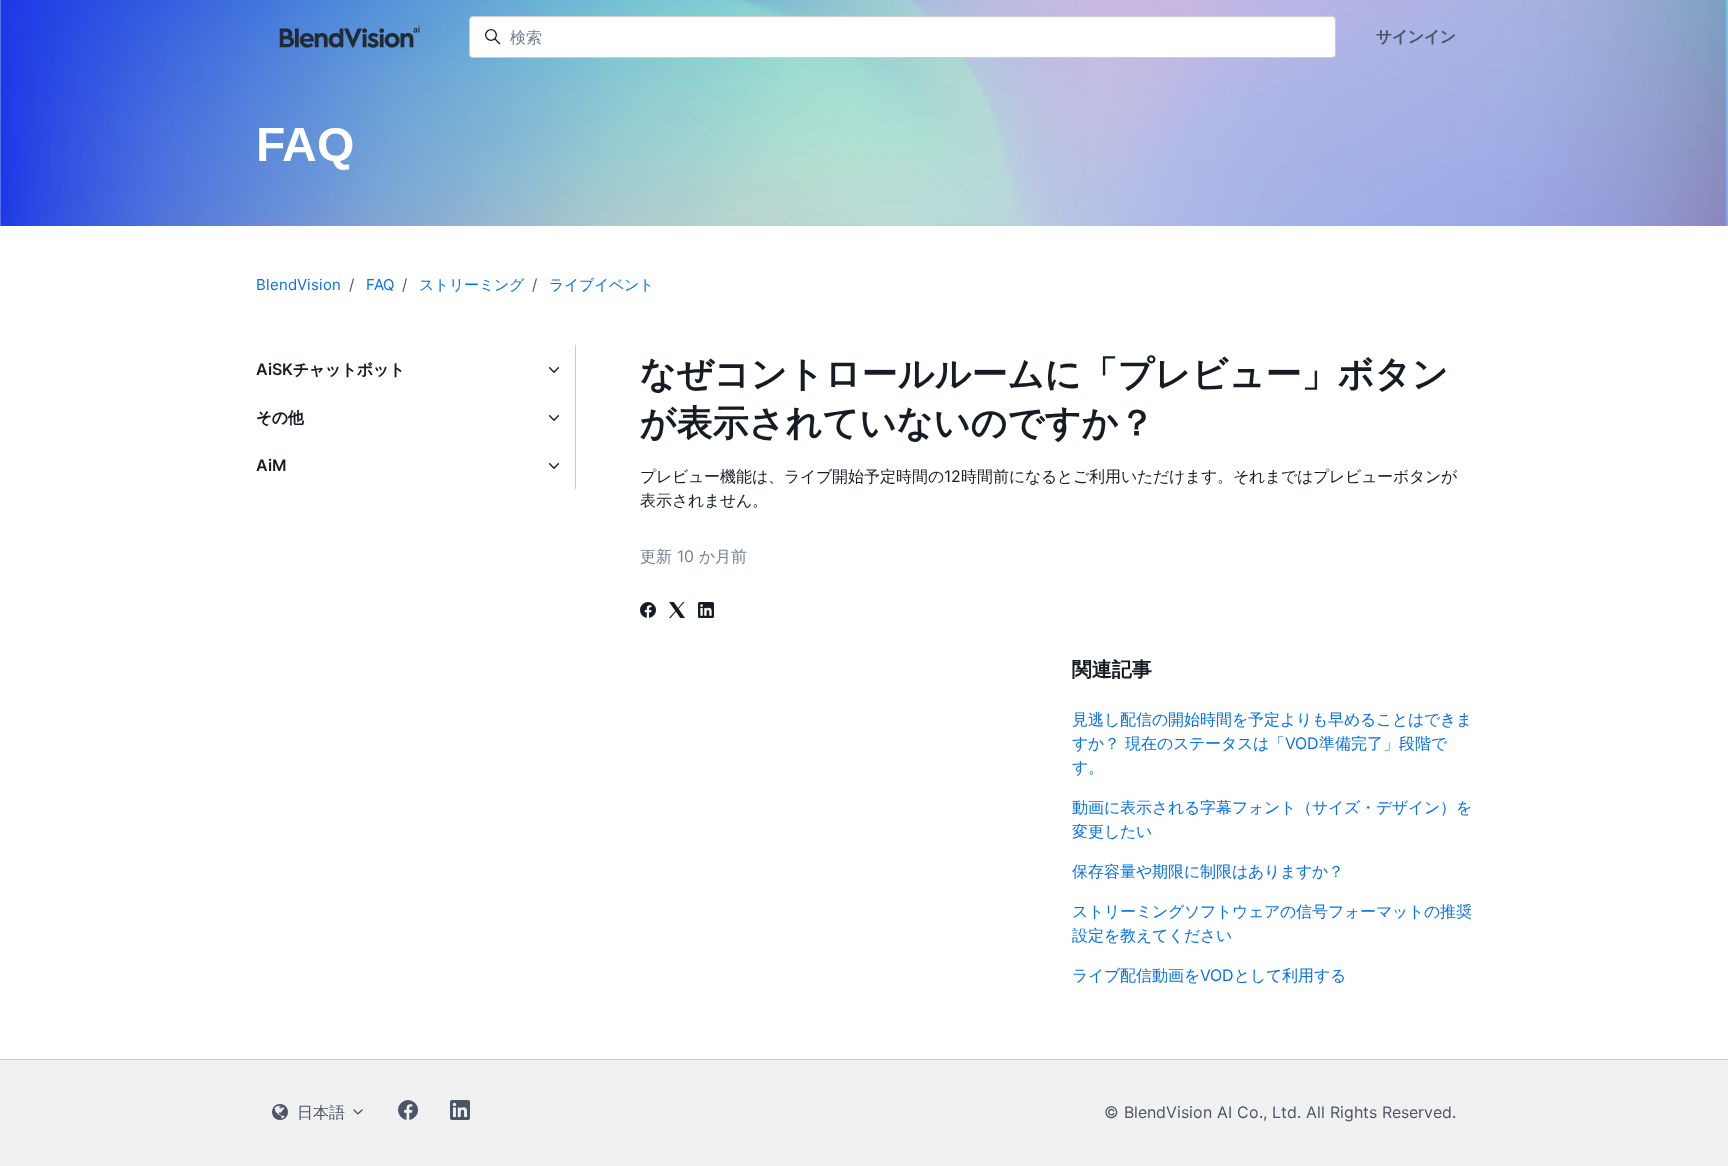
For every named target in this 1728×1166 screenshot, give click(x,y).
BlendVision (298, 284)
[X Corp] (677, 612)
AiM (271, 465)
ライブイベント (601, 284)
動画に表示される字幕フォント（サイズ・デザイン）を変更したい (1272, 819)
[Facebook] (648, 612)
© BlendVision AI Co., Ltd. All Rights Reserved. (1280, 1112)
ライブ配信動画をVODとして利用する (1209, 975)
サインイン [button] (1416, 36)
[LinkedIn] (706, 612)
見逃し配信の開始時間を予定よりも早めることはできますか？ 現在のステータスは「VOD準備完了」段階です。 (1272, 743)
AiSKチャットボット (330, 369)
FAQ (380, 284)
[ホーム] (350, 37)
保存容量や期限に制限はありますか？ (1208, 871)
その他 (280, 417)
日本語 (321, 1112)
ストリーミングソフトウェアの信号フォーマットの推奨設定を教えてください (1272, 923)
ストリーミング (471, 284)
